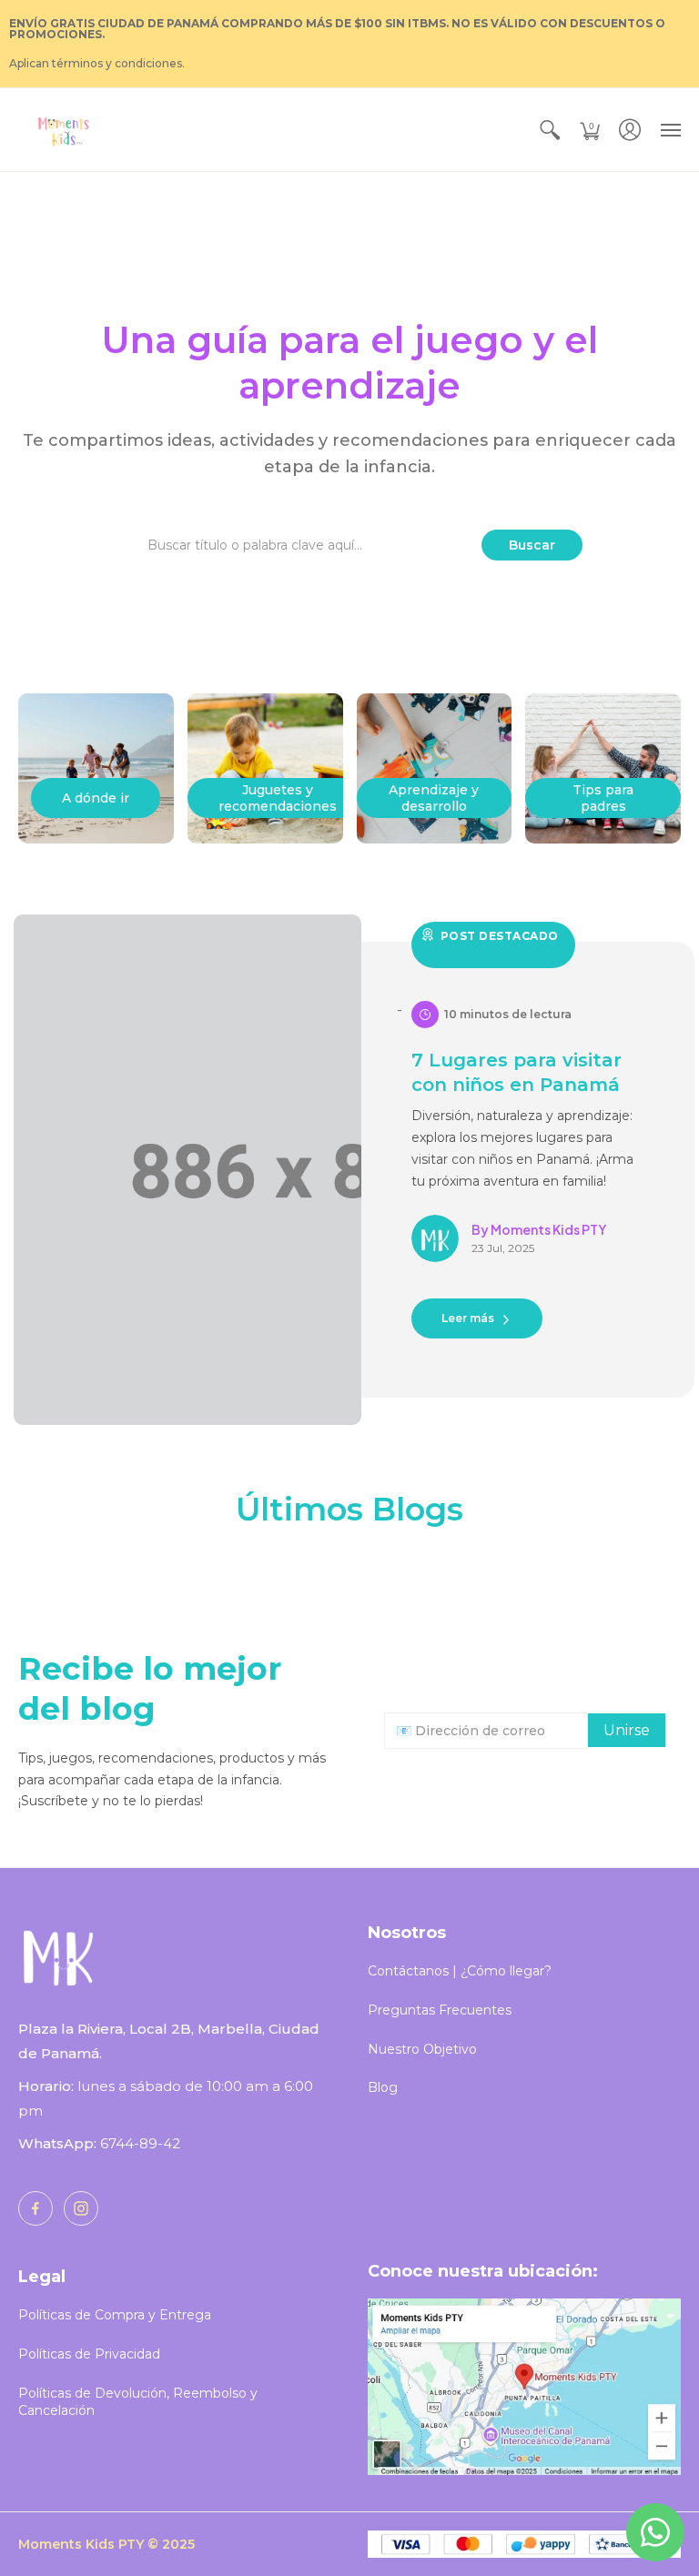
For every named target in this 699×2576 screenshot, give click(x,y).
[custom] (35, 2208)
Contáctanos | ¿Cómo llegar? (460, 1971)
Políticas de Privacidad (89, 2354)
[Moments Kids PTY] (64, 130)
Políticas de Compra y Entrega (115, 2315)
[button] (550, 130)
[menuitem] (550, 130)
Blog (383, 2087)
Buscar (532, 545)
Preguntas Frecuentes (440, 2010)
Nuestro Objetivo (422, 2049)
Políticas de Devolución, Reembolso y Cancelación (138, 2402)
